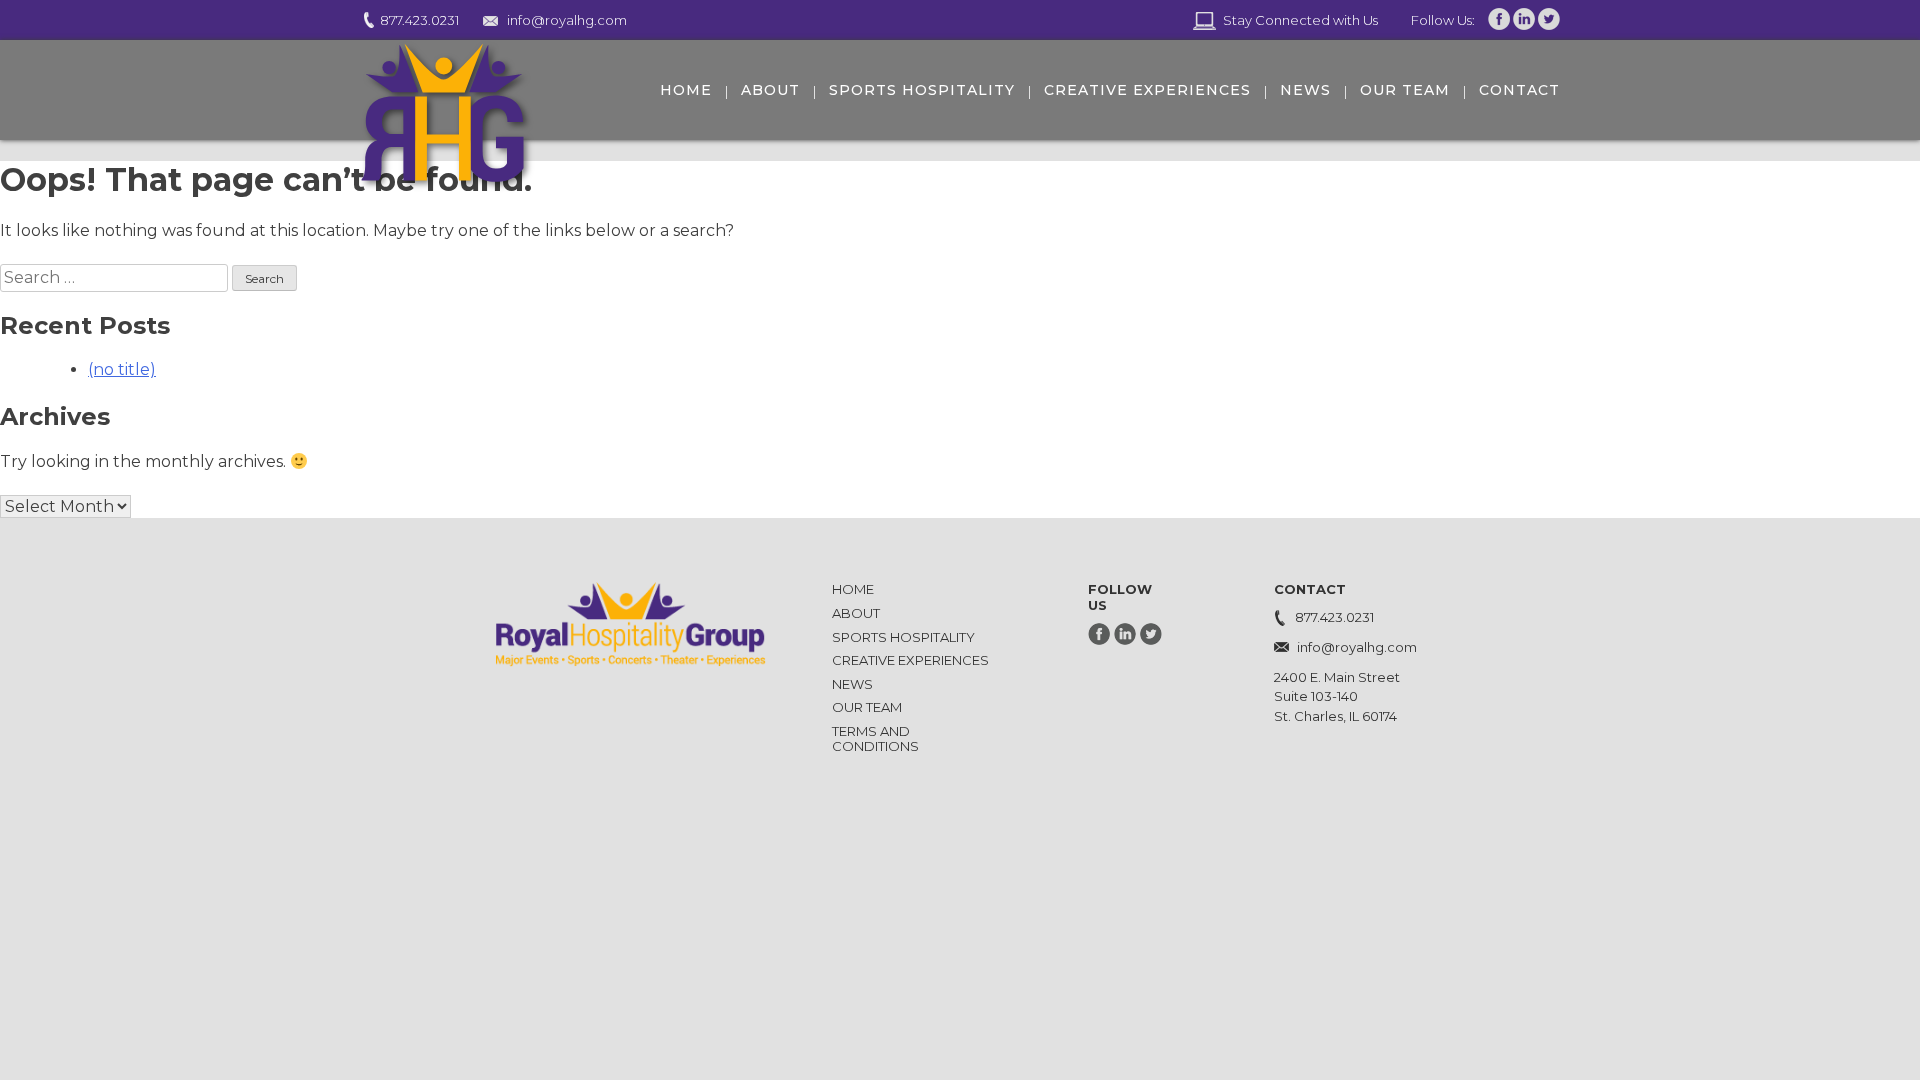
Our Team (1405, 90)
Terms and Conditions (875, 739)
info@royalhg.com (567, 20)
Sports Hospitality (922, 90)
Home (686, 90)
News (1305, 90)
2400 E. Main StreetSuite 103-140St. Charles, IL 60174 (1337, 696)
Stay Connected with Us (1300, 20)
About (770, 90)
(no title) (122, 369)
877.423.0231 (419, 20)
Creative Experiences (1147, 90)
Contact (1519, 90)
